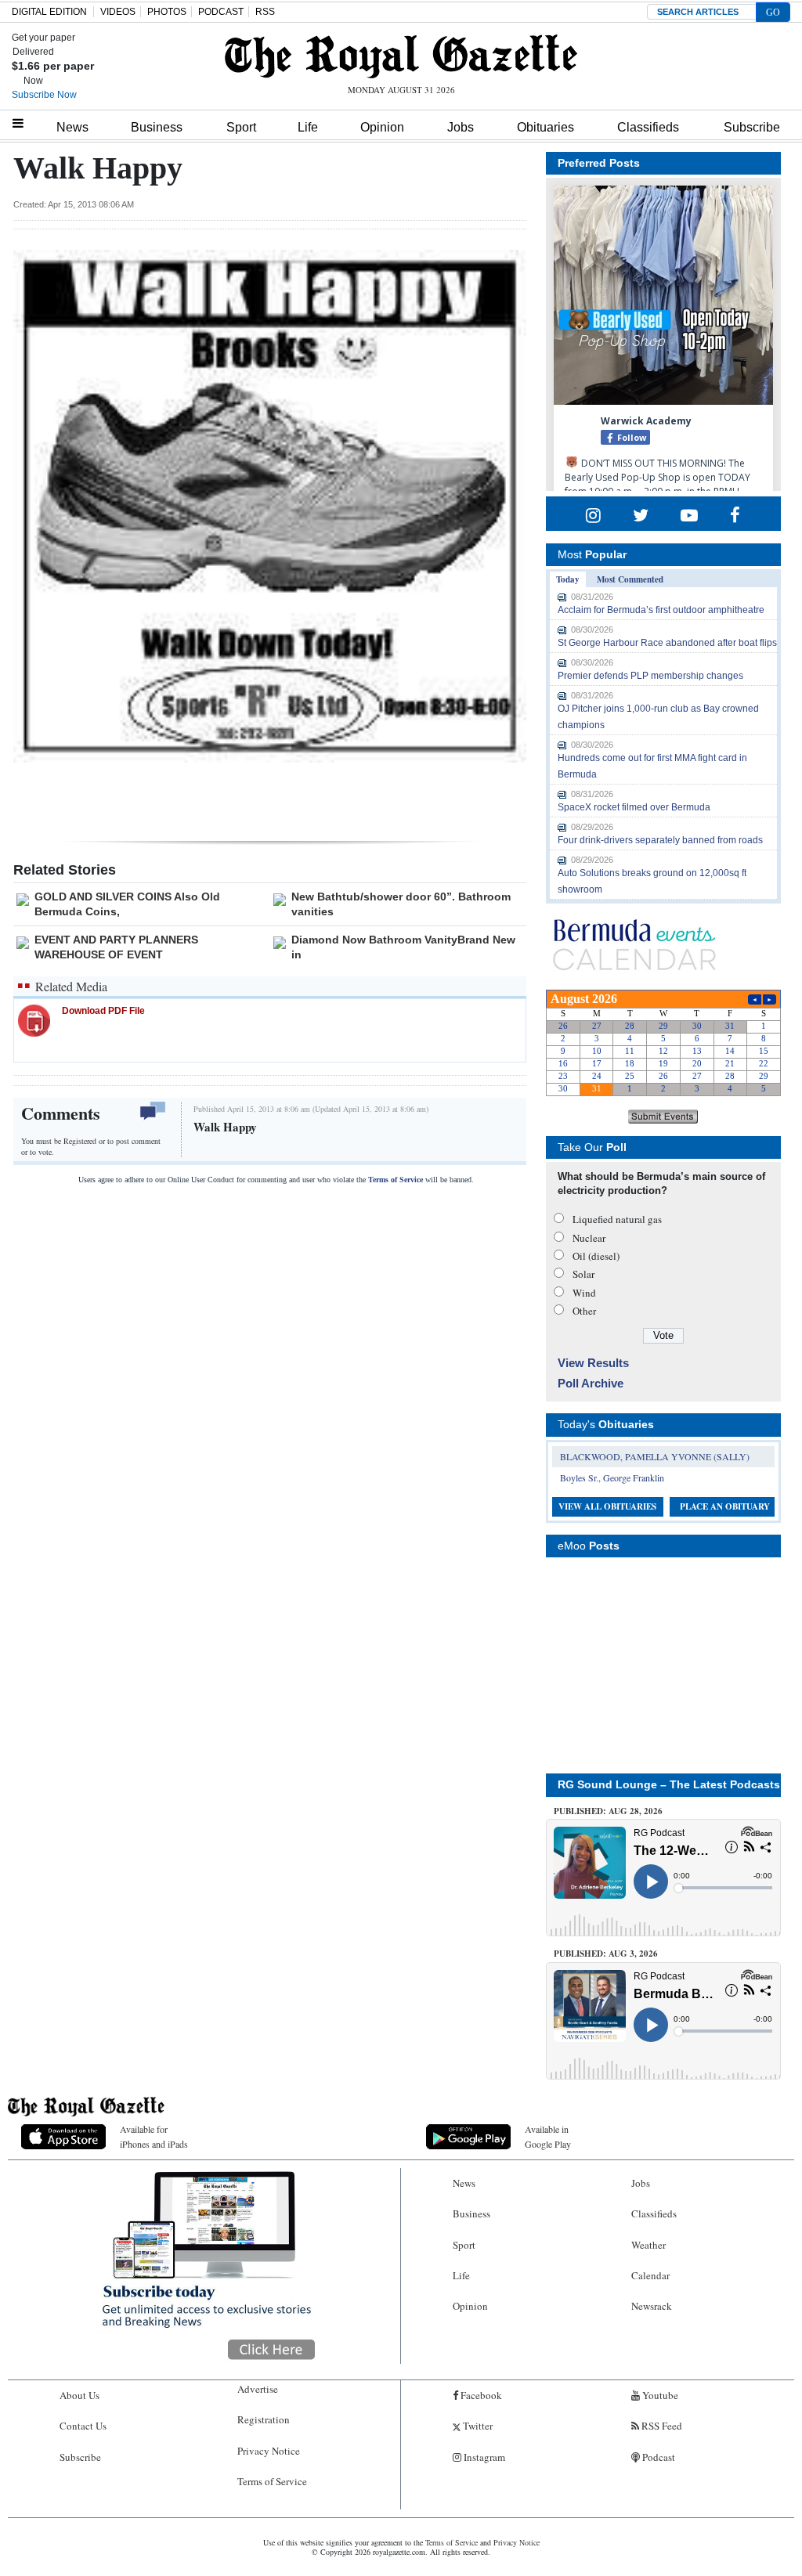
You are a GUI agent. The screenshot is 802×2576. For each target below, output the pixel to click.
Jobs (461, 127)
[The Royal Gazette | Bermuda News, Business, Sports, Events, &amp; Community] (401, 56)
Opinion (382, 127)
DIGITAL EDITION (49, 12)
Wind (584, 1293)
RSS (265, 12)
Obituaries (546, 127)
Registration (264, 2419)
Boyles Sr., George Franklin (612, 1477)
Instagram (483, 2457)
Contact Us (83, 2426)
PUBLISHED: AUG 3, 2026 (606, 1954)
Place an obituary (725, 1506)
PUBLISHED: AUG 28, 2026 (608, 1811)
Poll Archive (591, 1383)
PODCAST (221, 12)
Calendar (650, 2275)
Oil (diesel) (596, 1256)
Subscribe (752, 127)
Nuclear (589, 1238)
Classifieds (648, 127)
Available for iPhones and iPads (154, 2136)
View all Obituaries (607, 1506)
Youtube (659, 2395)
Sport (241, 127)
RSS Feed (661, 2426)
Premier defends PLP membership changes (650, 676)
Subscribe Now (44, 95)
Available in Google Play (548, 2136)
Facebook (480, 2395)
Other (584, 1311)
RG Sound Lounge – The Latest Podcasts (669, 1784)
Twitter (477, 2426)
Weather (648, 2245)
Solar (583, 1274)
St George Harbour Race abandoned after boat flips (667, 643)
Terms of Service (396, 1180)
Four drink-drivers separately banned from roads (660, 840)
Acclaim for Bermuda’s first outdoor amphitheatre (661, 610)
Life (308, 127)
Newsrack (652, 2306)
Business (157, 127)
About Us (79, 2395)
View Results (593, 1363)
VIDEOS (118, 12)
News (72, 127)
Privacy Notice (269, 2451)
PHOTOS (167, 12)
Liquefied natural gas (617, 1219)
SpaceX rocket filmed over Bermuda (634, 807)
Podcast (657, 2457)
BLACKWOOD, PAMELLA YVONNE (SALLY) (655, 1456)
